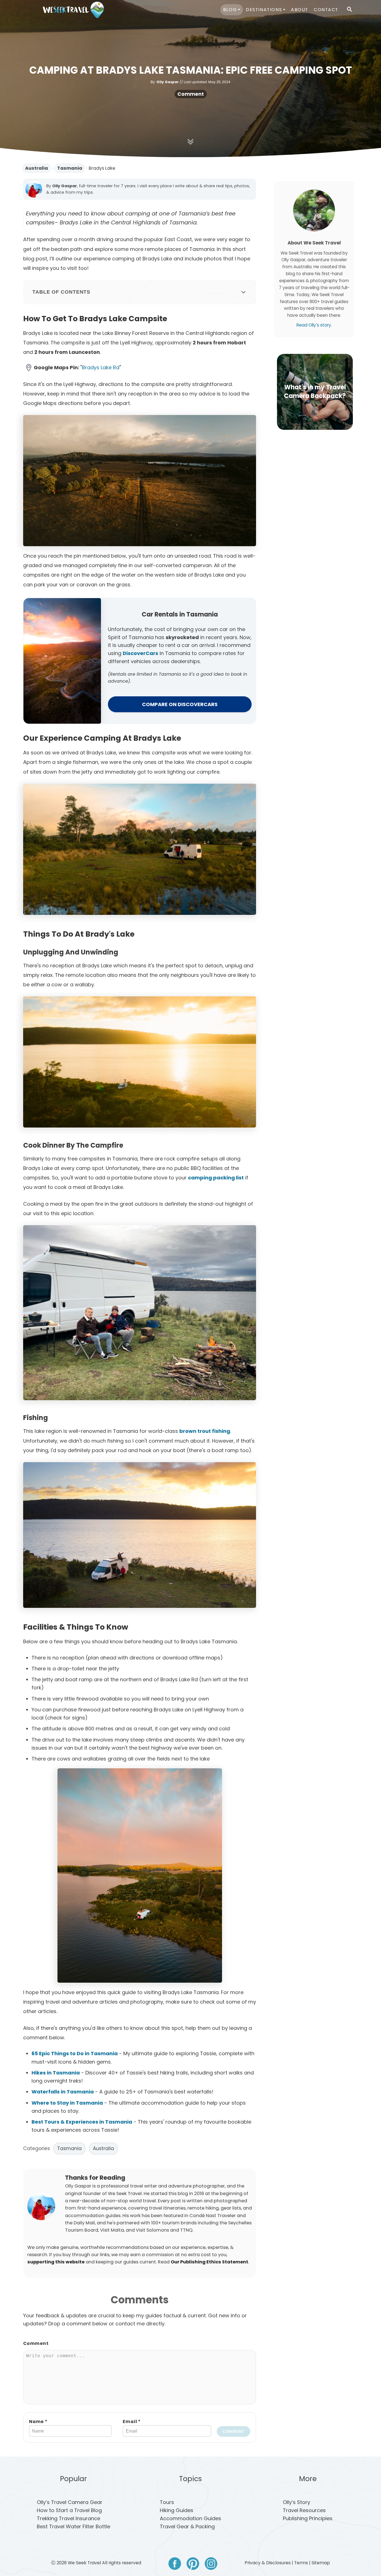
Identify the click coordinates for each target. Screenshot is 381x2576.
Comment (191, 94)
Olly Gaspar (168, 82)
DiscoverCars (140, 653)
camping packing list (216, 1178)
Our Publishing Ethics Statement (209, 2262)
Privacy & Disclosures (268, 2563)
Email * (132, 2422)
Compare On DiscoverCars (180, 704)
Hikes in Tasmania (56, 2073)
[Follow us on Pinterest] (193, 2565)
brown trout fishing (205, 1431)
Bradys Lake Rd (101, 367)
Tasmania (70, 168)
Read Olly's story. (314, 325)
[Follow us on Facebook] (175, 2565)
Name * (38, 2422)
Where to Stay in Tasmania (67, 2103)
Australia (37, 168)
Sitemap (321, 2563)
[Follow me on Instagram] (211, 2565)
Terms (301, 2563)
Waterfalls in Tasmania (63, 2092)
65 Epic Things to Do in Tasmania (75, 2053)
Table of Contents (61, 292)
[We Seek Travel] (73, 10)
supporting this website (56, 2262)
